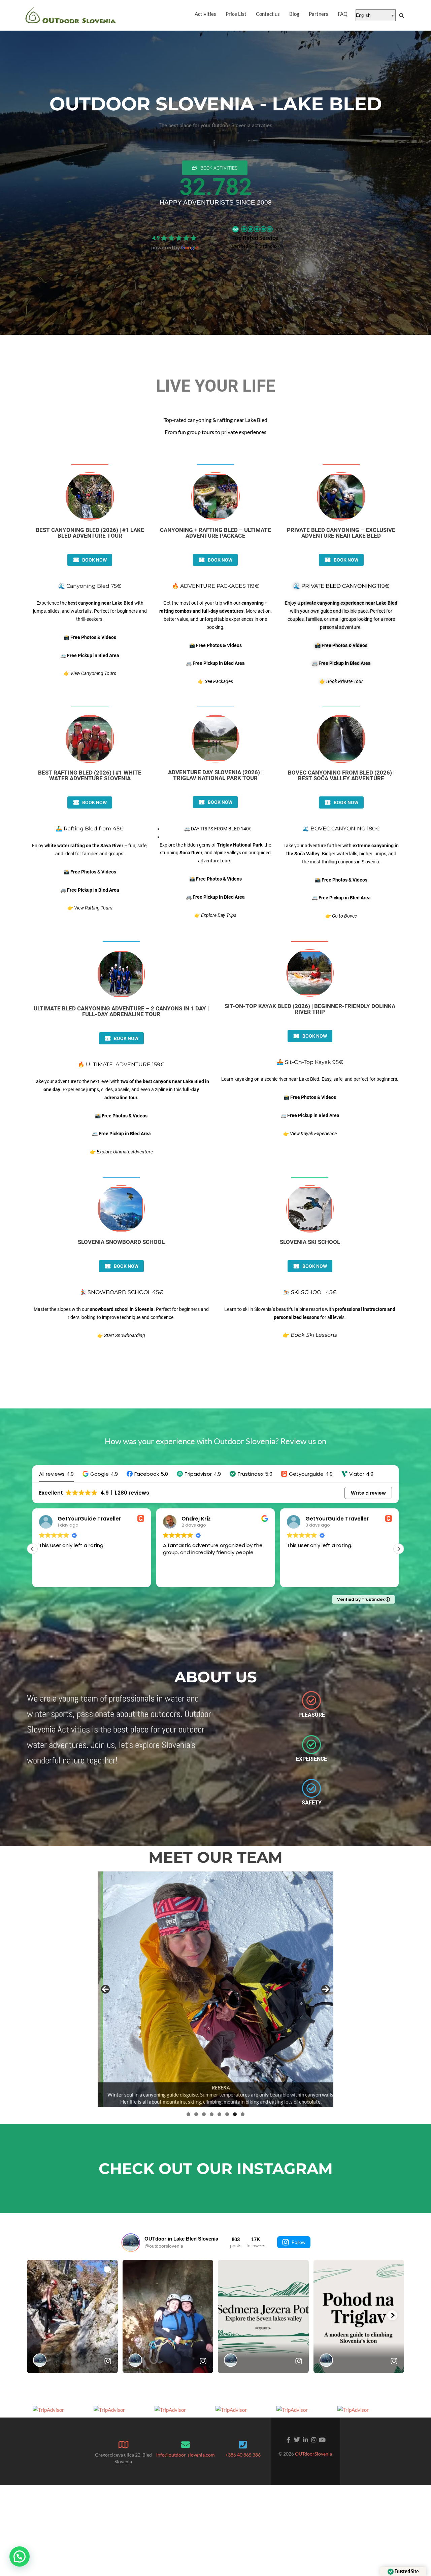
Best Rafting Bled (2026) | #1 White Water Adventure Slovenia (90, 775)
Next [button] (326, 1989)
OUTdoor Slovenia (175, 228)
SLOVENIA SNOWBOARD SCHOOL (121, 1242)
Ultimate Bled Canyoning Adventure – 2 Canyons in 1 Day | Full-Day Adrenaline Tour (121, 1011)
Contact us (268, 14)
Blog (294, 14)
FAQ (343, 14)
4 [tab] (212, 2114)
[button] (100, 1474)
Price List (236, 14)
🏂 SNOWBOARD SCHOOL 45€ (121, 1292)
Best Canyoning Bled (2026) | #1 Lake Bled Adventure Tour (90, 533)
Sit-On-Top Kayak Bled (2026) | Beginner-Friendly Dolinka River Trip (310, 1009)
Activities (205, 14)
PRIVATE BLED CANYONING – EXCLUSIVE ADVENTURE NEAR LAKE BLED (341, 533)
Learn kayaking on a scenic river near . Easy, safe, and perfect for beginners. (310, 1079)
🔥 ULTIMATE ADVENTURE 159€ (121, 1064)
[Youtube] (322, 2440)
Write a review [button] (368, 1493)
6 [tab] (227, 2114)
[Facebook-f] (288, 2440)
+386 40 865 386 (243, 2455)
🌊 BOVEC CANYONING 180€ (341, 829)
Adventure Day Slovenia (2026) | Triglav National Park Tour (215, 775)
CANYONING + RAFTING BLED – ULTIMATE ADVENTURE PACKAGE (215, 533)
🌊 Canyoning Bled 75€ (90, 586)
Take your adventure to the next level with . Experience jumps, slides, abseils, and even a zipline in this (121, 1089)
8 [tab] (243, 2114)
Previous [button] (105, 1989)
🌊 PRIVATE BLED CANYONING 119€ (341, 586)
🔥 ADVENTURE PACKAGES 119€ (215, 586)
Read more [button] (300, 1577)
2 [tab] (196, 2114)
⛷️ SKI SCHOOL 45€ (310, 1292)
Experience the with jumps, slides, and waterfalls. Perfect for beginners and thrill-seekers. (90, 611)
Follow (299, 2242)
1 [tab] (188, 2114)
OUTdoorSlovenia (313, 2454)
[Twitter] (297, 2440)
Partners (319, 14)
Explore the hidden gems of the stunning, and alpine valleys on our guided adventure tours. (215, 853)
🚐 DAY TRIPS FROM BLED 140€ (218, 829)
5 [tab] (219, 2114)
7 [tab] (235, 2114)
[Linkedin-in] (305, 2440)
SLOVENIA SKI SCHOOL (310, 1242)
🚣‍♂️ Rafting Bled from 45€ (90, 829)
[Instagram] (314, 2440)
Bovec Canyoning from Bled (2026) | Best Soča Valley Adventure (341, 775)
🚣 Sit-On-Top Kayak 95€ (310, 1062)
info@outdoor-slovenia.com (186, 2455)
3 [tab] (204, 2114)
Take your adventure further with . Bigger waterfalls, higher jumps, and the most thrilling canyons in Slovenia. (341, 854)
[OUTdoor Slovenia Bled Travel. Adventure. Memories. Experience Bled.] (71, 15)
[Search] (402, 15)
